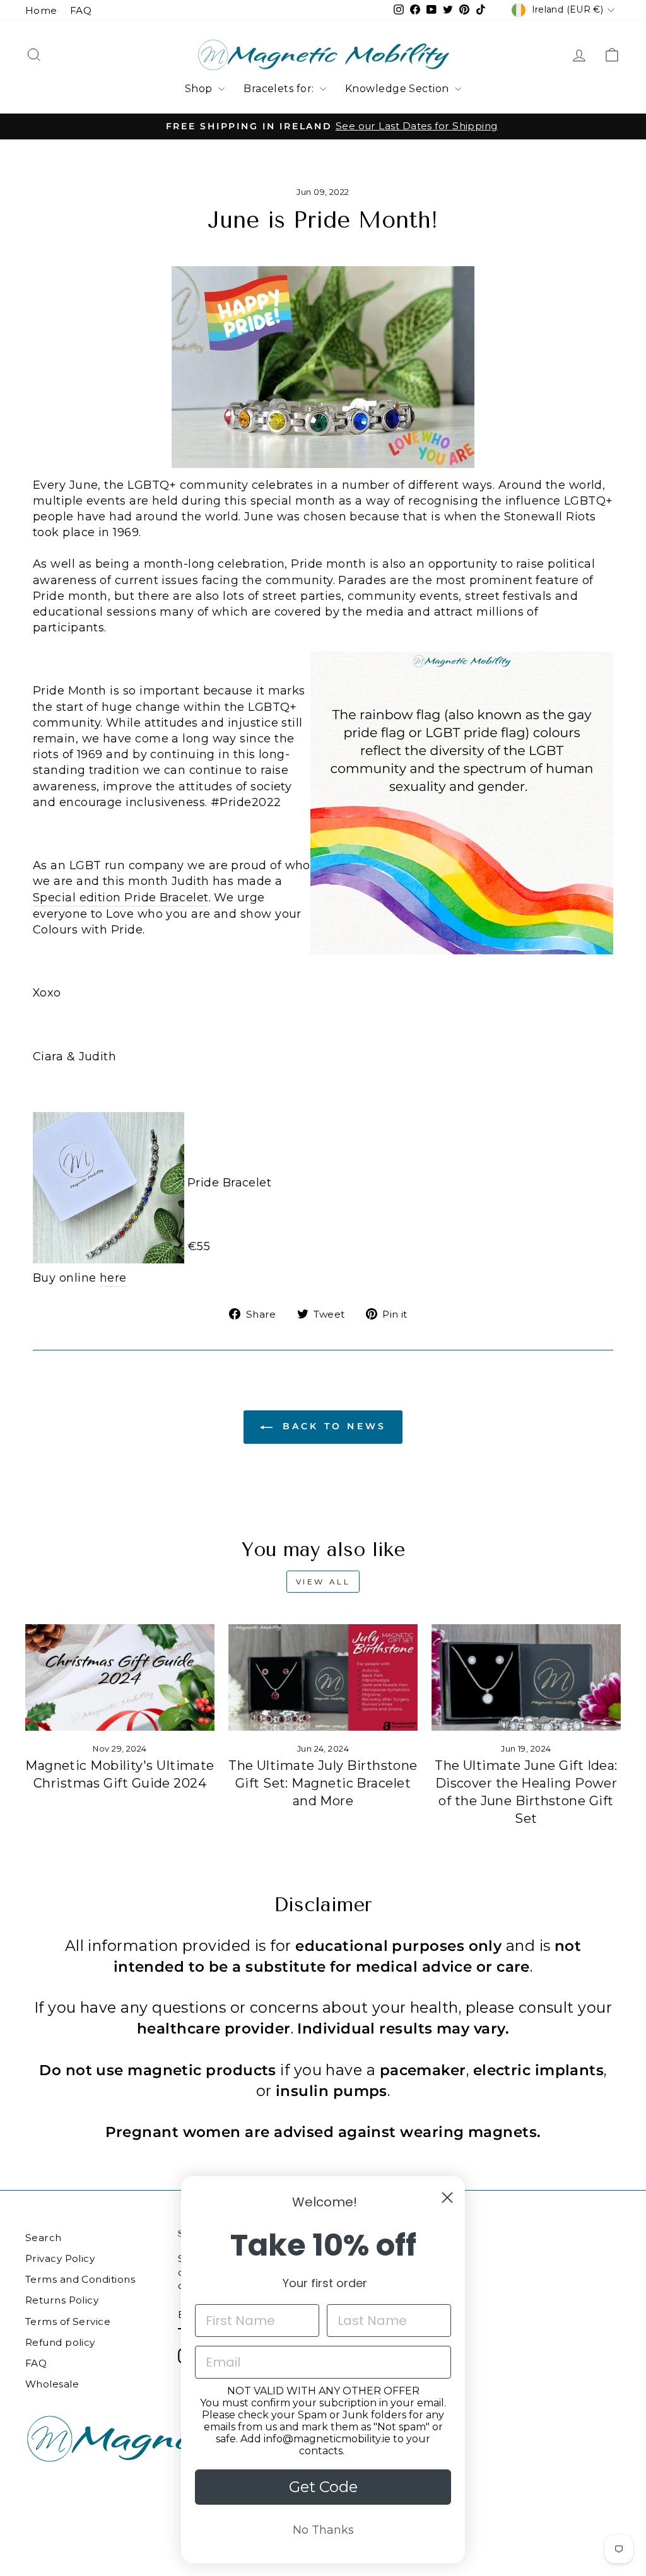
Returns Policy (62, 2300)
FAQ (81, 10)
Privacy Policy (60, 2258)
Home (41, 10)
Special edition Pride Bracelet (121, 898)
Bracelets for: (280, 89)
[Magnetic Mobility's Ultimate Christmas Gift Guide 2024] (120, 1677)
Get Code (323, 2487)
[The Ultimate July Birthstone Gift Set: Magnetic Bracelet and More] (323, 1677)
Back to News (332, 1426)
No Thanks (323, 2530)
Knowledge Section (398, 89)
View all (323, 1582)
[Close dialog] (447, 2198)
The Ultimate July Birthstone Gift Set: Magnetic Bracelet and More (323, 1783)
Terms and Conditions (80, 2279)
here (113, 1278)
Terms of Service (68, 2321)
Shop (200, 89)
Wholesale (52, 2384)
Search (44, 2238)
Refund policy (60, 2342)
